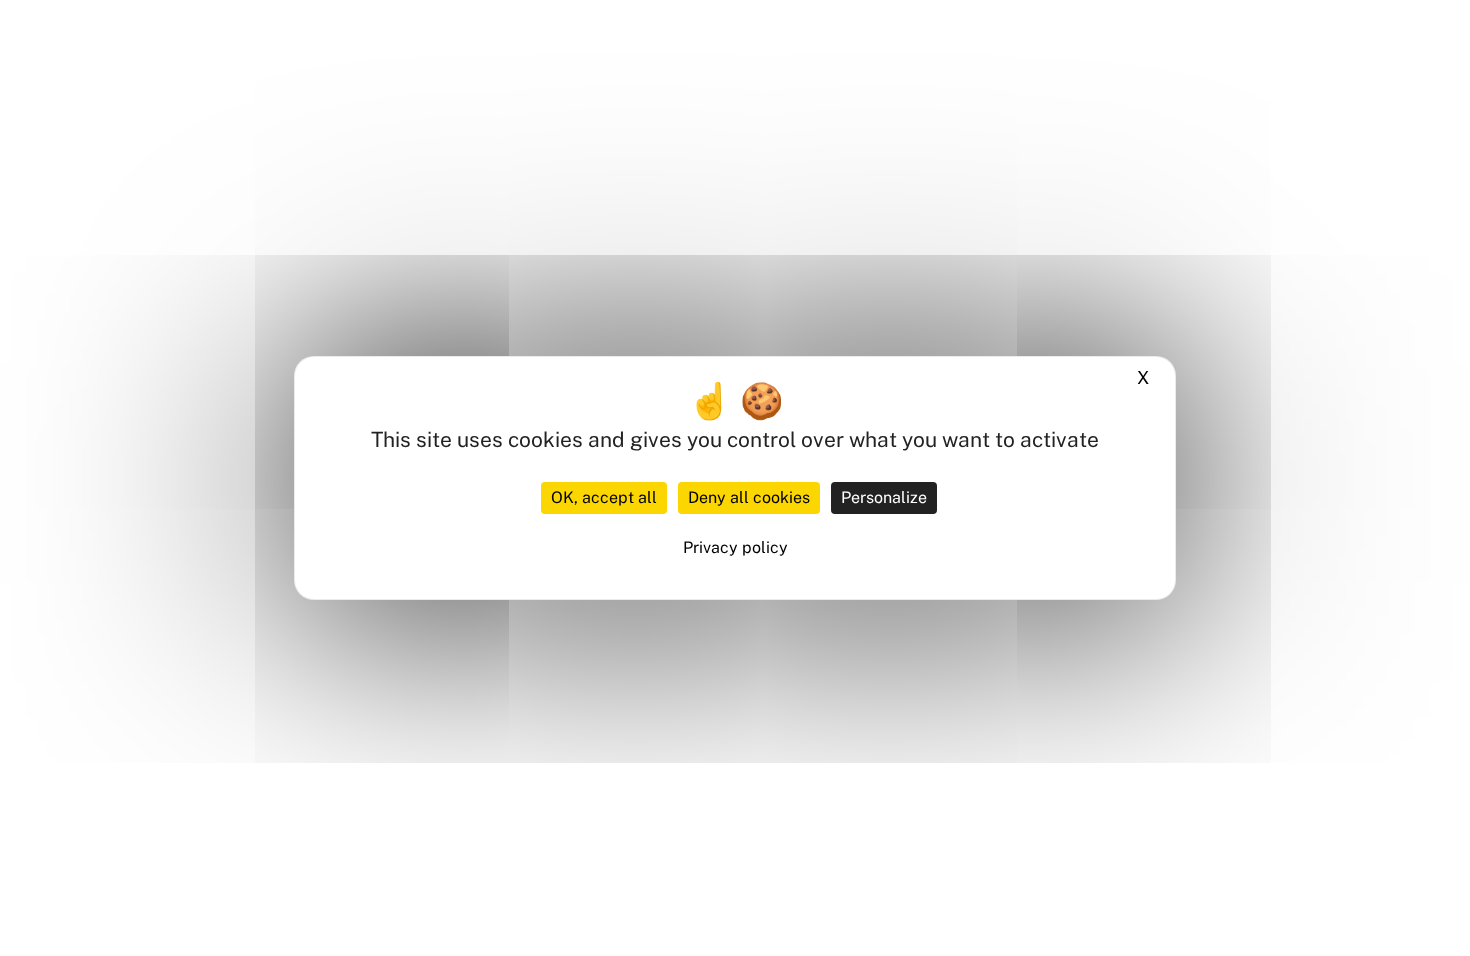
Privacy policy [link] (735, 547)
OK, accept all (604, 497)
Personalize (884, 497)
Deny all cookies (749, 497)
